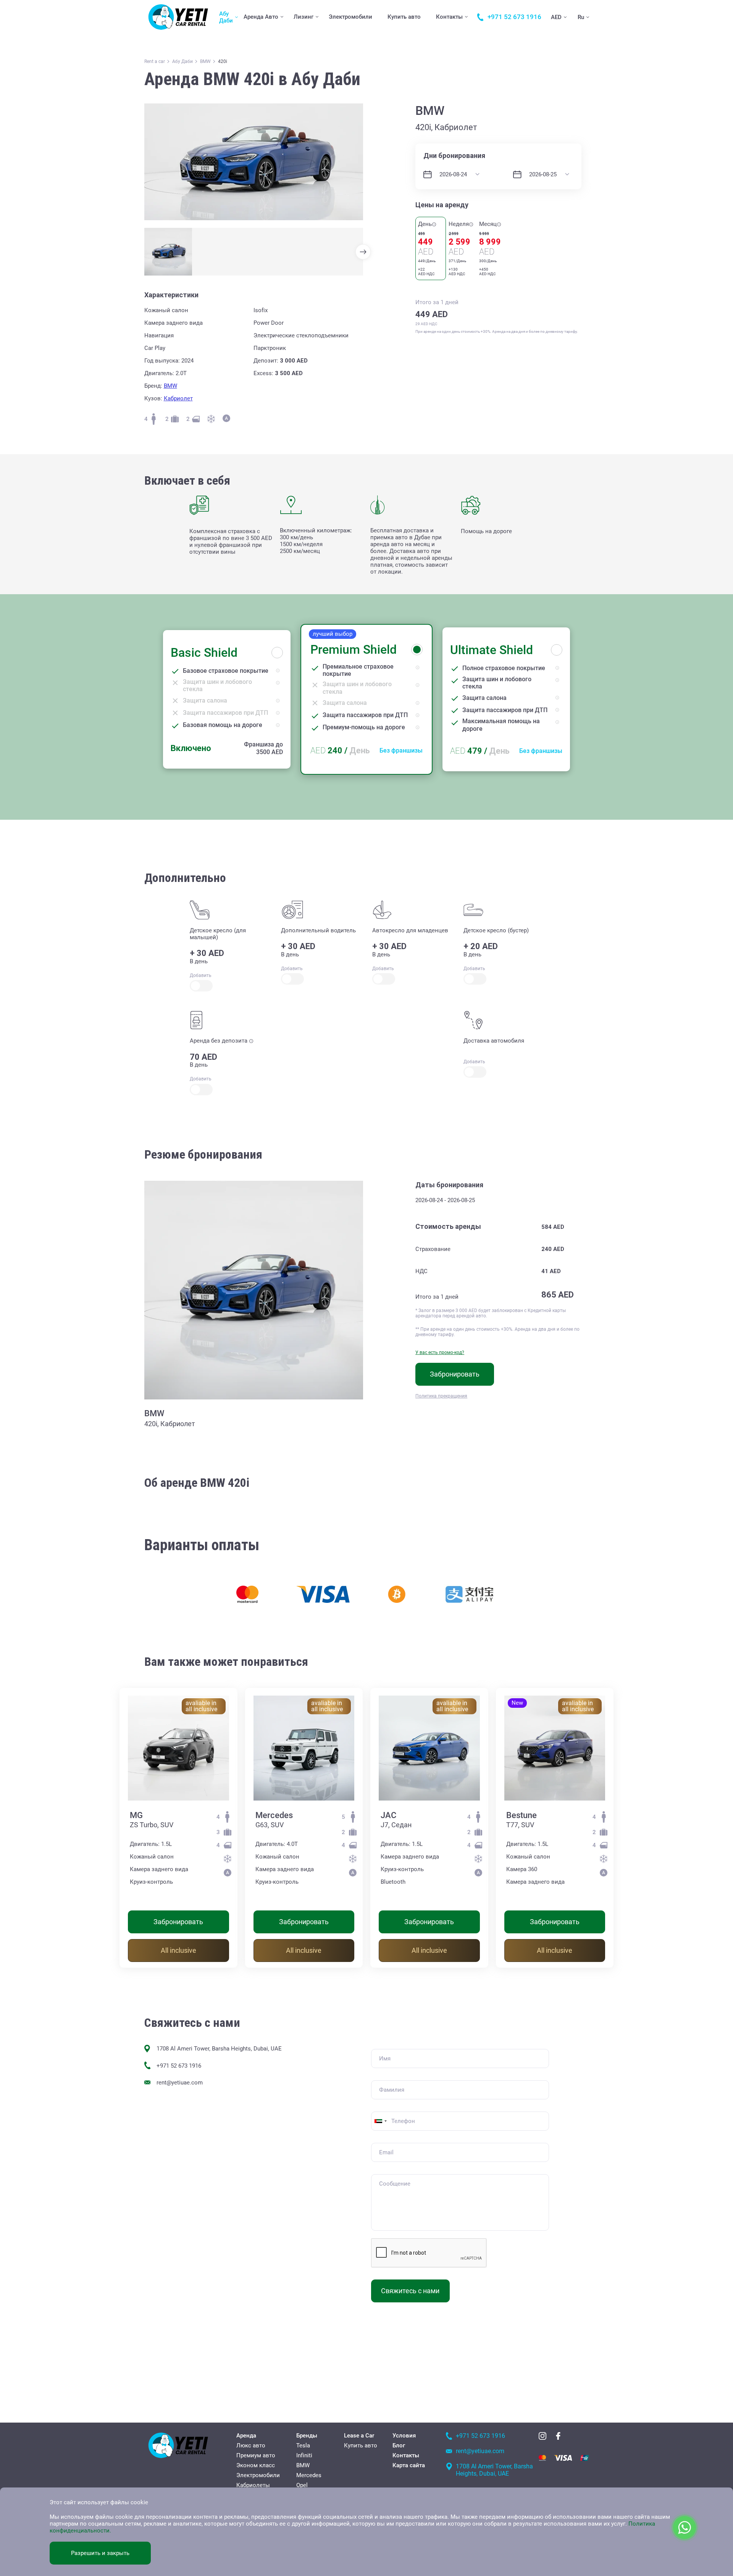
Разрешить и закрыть (100, 2553)
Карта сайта (409, 2465)
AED (556, 17)
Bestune (521, 1815)
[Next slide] (363, 252)
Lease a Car (359, 2436)
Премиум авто (256, 2455)
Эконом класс (256, 2465)
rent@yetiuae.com (180, 2083)
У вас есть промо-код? (440, 1352)
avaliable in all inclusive (201, 1706)
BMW (170, 386)
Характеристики (171, 295)
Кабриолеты (253, 2485)
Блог (399, 2445)
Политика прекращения (441, 1396)
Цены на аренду (442, 205)
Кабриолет (178, 398)
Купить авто (404, 17)
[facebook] (558, 2436)
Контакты (449, 17)
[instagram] (542, 2436)
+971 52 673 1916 (179, 2066)
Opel (302, 2485)
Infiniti (304, 2455)
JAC (388, 1815)
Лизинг (304, 17)
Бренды (307, 2436)
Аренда (246, 2436)
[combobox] (380, 2121)
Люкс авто (251, 2445)
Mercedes (274, 1815)
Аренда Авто (261, 17)
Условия (404, 2436)
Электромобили (350, 17)
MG (136, 1815)
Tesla (303, 2445)
